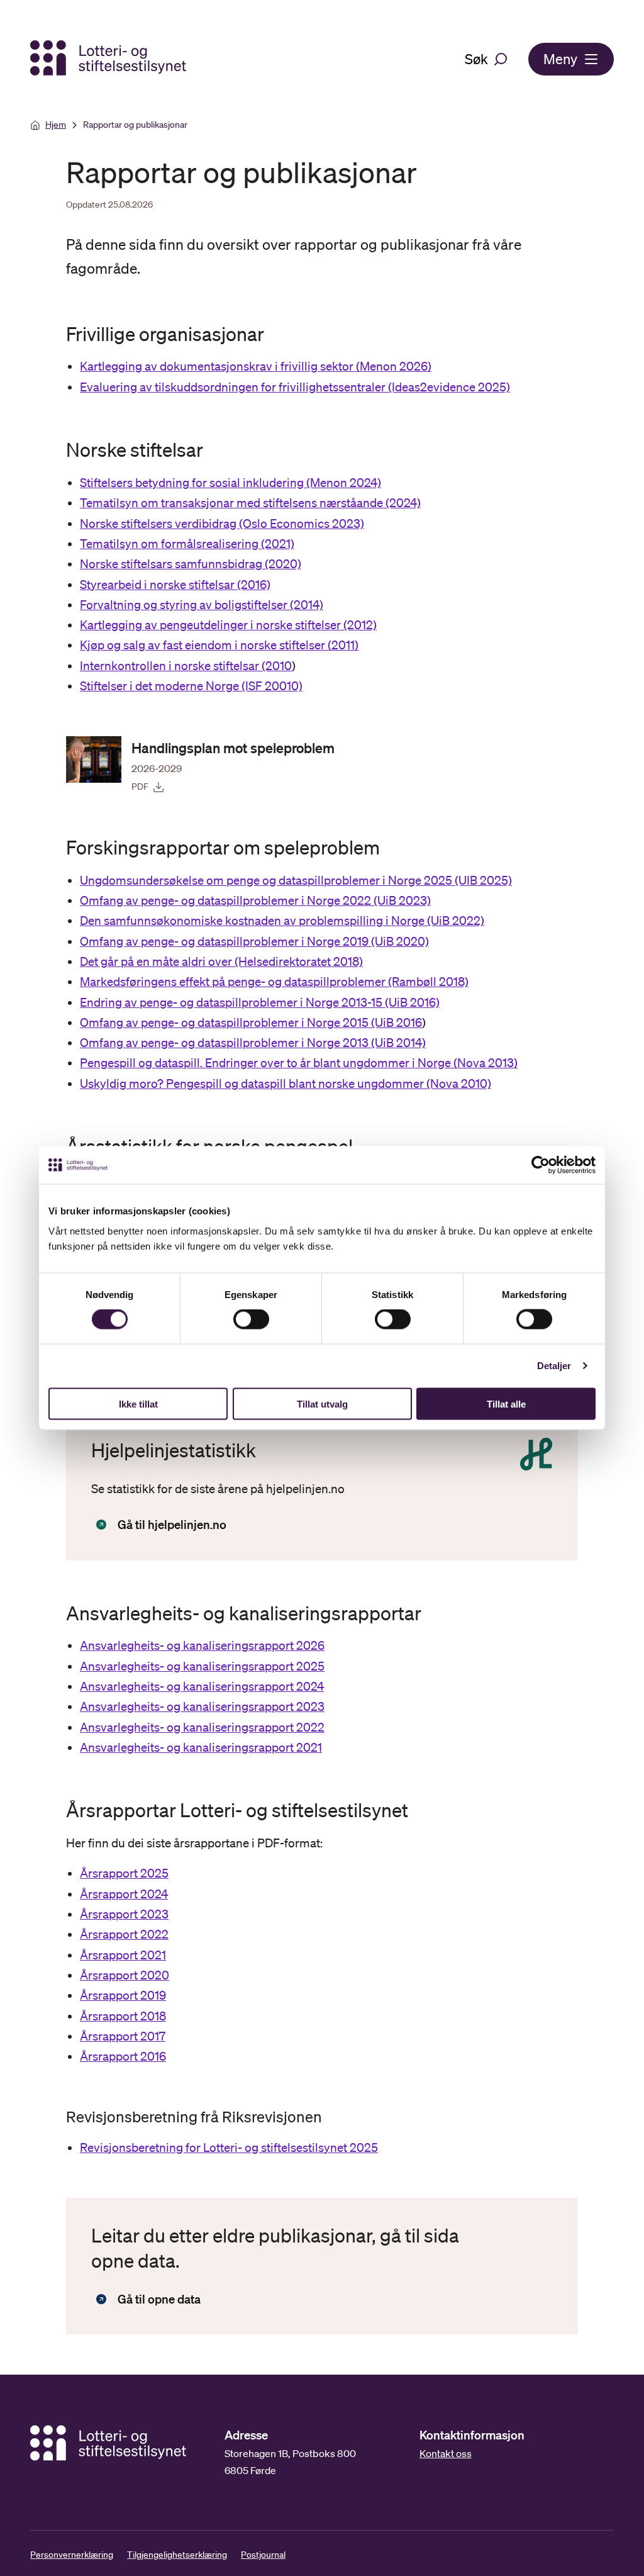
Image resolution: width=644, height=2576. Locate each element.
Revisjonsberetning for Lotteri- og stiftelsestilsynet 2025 (229, 2148)
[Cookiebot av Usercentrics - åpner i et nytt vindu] (550, 1165)
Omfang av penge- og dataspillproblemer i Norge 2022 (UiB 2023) (255, 900)
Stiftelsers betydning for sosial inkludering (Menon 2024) (230, 483)
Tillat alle (506, 1403)
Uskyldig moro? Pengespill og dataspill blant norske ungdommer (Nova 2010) (286, 1084)
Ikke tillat (138, 1403)
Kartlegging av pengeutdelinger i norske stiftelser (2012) (228, 625)
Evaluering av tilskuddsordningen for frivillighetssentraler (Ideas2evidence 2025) (295, 387)
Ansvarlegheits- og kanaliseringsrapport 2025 (202, 1666)
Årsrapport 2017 (123, 2036)
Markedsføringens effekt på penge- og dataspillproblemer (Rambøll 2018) (274, 982)
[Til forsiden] (109, 59)
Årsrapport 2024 (124, 1894)
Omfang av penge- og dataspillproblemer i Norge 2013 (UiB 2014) (253, 1043)
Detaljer (554, 1366)
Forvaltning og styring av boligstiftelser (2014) (202, 605)
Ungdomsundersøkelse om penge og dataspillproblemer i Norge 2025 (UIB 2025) (296, 880)
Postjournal (263, 2555)
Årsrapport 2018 (123, 2016)
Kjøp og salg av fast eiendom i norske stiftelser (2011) (219, 645)
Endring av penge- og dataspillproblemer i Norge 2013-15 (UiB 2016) (260, 1002)
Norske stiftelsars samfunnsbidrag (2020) (191, 564)
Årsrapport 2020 (125, 1975)
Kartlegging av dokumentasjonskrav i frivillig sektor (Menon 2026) (256, 366)
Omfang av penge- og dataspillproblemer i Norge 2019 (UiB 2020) (254, 941)
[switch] (251, 1319)
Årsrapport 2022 (124, 1934)
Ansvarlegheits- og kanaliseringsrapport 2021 (201, 1747)
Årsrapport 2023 (124, 1914)
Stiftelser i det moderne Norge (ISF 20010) (191, 686)
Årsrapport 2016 (123, 2056)
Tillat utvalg (322, 1403)
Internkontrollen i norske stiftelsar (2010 (186, 666)
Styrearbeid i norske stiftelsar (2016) (175, 585)
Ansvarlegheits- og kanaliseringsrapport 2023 (202, 1706)
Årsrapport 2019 (123, 1995)
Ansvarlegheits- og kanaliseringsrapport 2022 (202, 1727)
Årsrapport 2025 (124, 1873)
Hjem (56, 125)
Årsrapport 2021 (123, 1955)
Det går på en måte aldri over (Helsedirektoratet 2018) (221, 961)
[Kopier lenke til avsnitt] (55, 333)
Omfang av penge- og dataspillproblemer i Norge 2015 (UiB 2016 (251, 1022)
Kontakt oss (446, 2453)
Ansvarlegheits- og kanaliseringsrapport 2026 (202, 1645)
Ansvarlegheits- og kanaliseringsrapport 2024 (202, 1686)
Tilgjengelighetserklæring (177, 2555)
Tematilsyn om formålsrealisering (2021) (187, 544)
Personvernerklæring (72, 2555)
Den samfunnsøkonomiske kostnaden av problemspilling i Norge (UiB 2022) (282, 921)
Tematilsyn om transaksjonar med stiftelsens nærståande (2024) (250, 503)
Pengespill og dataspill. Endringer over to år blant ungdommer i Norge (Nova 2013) (299, 1063)
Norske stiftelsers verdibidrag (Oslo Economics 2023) (222, 524)
